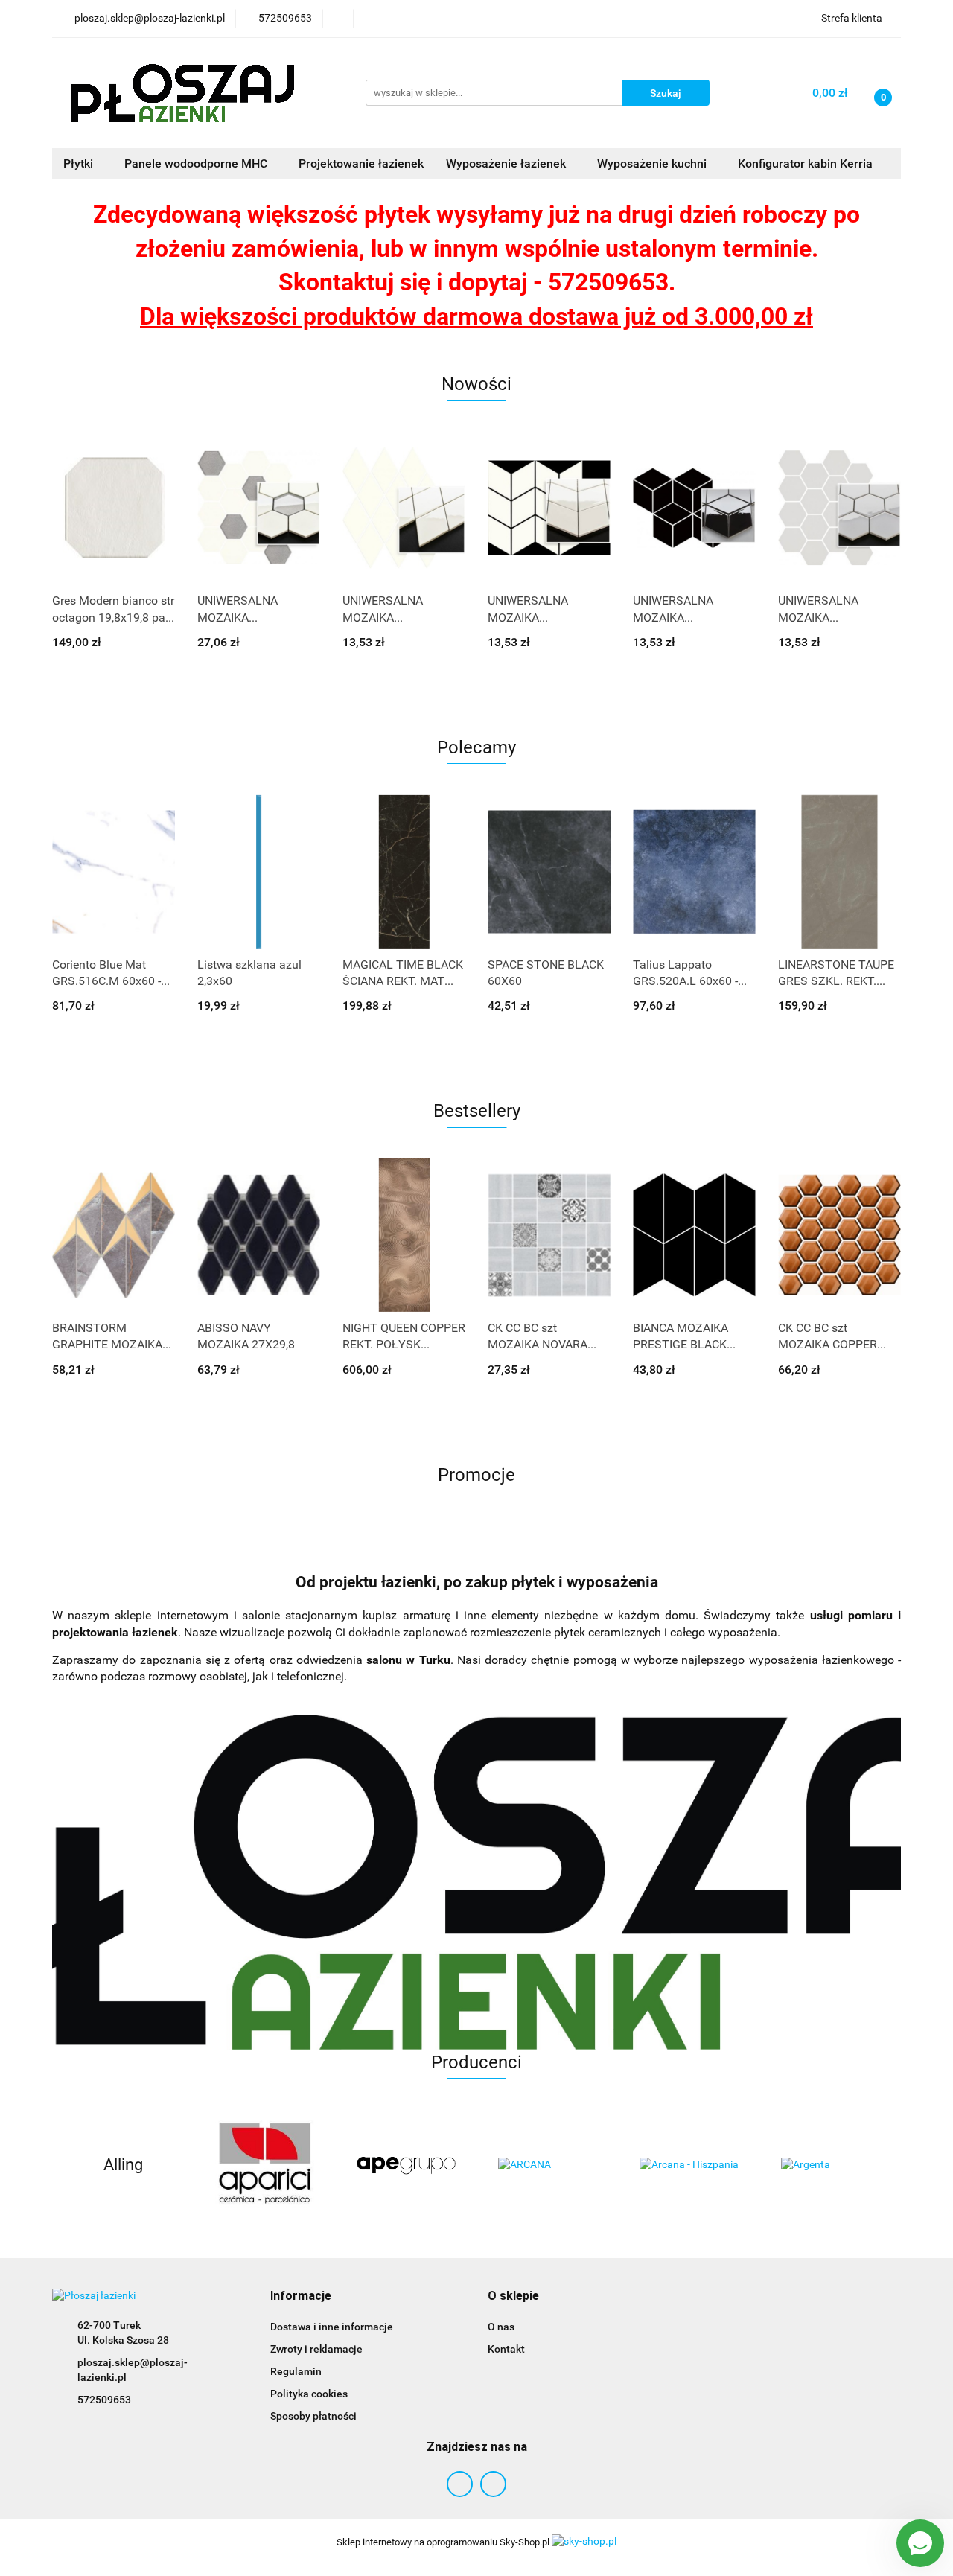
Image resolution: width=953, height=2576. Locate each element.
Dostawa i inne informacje (332, 2327)
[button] (301, 2296)
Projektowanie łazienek (361, 163)
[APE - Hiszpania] (406, 2165)
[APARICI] (264, 2165)
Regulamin (296, 2371)
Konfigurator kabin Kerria (805, 163)
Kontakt (506, 2349)
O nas (501, 2327)
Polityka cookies (309, 2394)
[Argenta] (830, 2165)
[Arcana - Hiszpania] (689, 2165)
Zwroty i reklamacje (316, 2349)
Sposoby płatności (313, 2416)
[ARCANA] (547, 2165)
